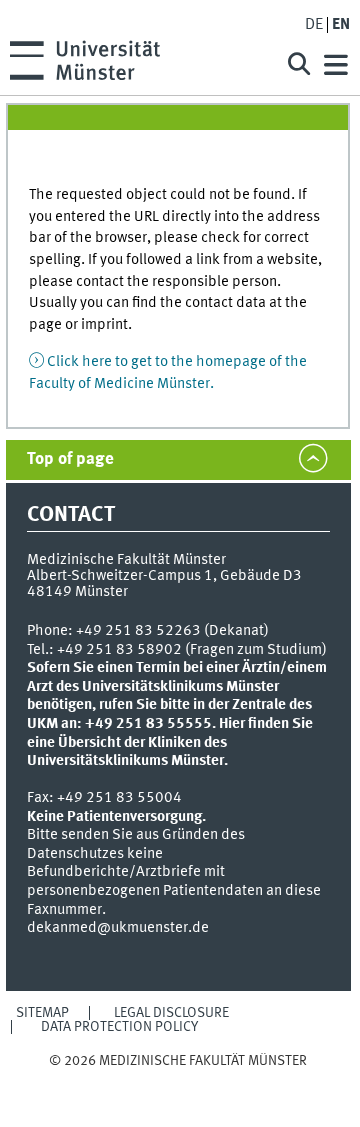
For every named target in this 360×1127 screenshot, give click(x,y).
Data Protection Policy (119, 1027)
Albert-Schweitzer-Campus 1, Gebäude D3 (164, 576)
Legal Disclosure (171, 1013)
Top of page (70, 459)
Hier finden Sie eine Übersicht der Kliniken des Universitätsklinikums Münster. (170, 742)
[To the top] (178, 1080)
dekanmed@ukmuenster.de (118, 928)
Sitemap (42, 1013)
